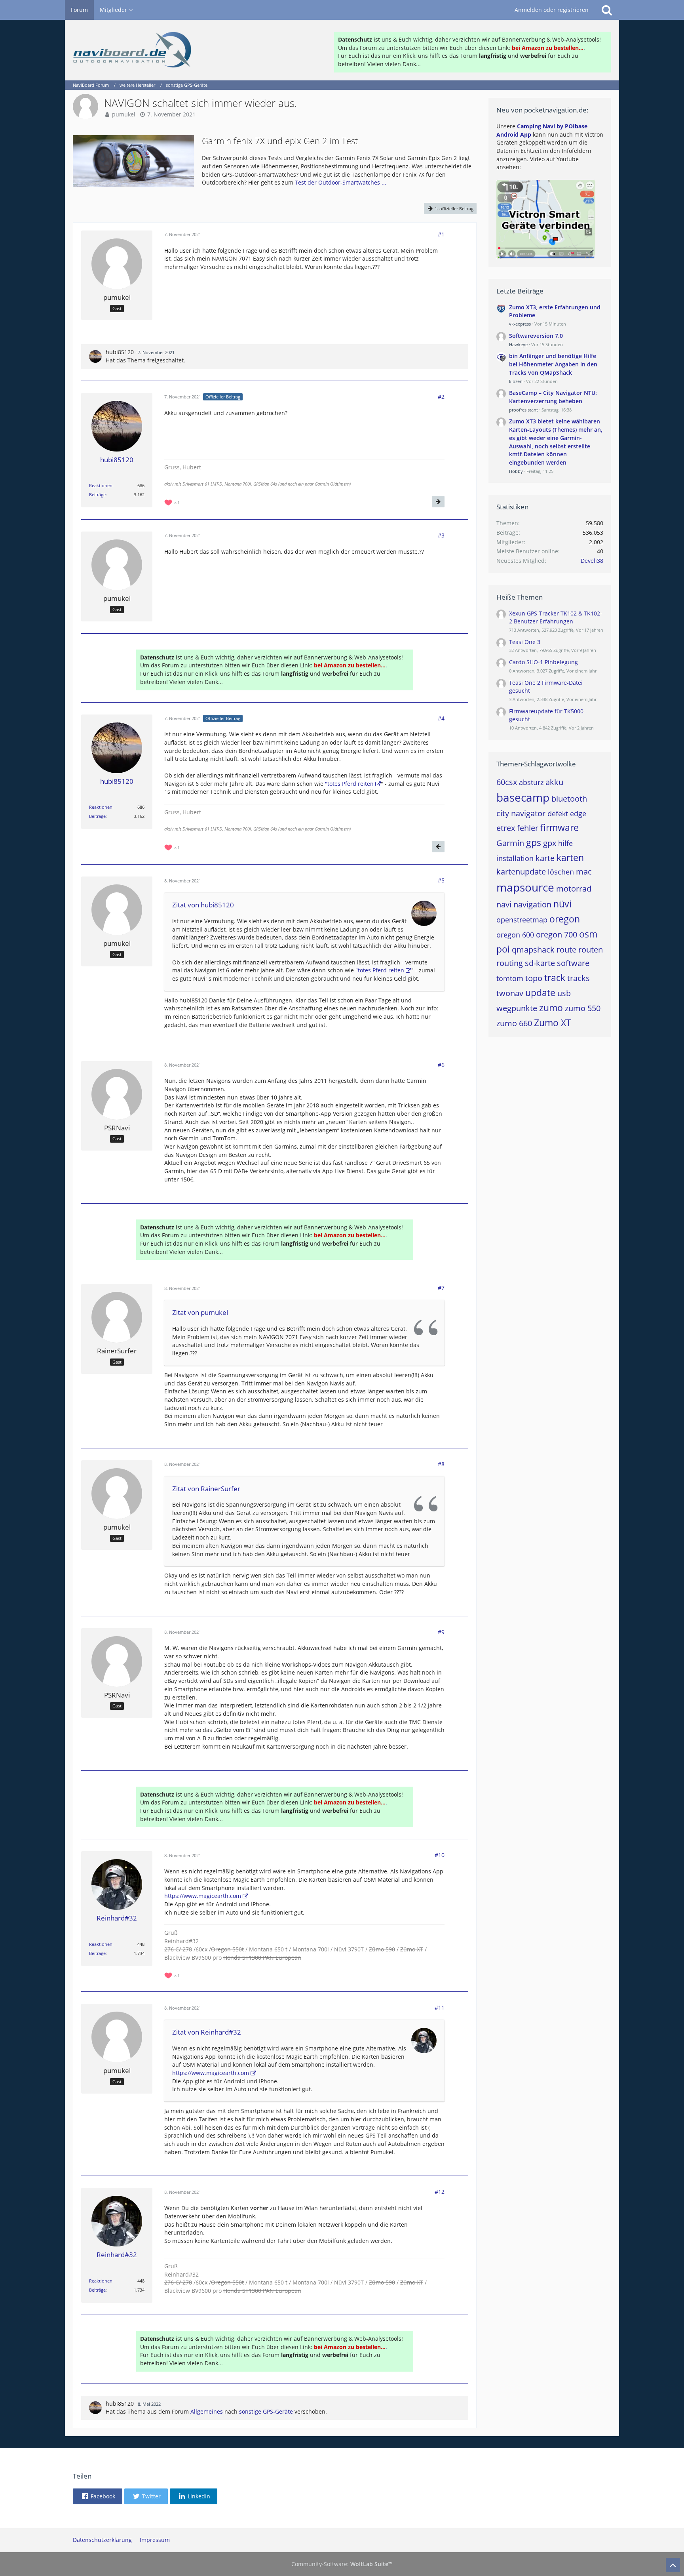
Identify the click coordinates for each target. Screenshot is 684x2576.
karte (545, 858)
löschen (561, 872)
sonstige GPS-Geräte (266, 2411)
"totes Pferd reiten (349, 784)
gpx (550, 843)
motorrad (574, 889)
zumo (551, 1008)
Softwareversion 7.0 (536, 336)
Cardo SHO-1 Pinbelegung (543, 662)
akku (554, 782)
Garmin (510, 843)
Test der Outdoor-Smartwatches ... (341, 182)
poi (503, 949)
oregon (565, 919)
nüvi (562, 904)
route (566, 950)
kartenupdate (521, 872)
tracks (579, 978)
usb (564, 993)
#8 (441, 1464)
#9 (441, 1632)
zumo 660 (514, 1023)
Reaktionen (101, 485)
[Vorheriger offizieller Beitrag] (438, 847)
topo (534, 978)
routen (591, 950)
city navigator (521, 813)
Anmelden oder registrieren (552, 10)
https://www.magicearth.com (203, 1896)
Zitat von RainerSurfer (206, 1489)
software (573, 963)
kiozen (516, 381)
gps (534, 842)
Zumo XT (553, 1023)
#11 (440, 2007)
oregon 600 (515, 935)
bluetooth (569, 799)
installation (515, 858)
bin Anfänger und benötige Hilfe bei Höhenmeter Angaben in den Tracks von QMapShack (553, 364)
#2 (441, 397)
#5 (441, 880)
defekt (558, 814)
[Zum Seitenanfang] (673, 2565)
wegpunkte (517, 1008)
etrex (506, 828)
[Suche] (607, 10)
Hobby (516, 471)
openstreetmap (522, 920)
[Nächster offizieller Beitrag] (438, 502)
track (555, 977)
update (540, 993)
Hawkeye (518, 344)
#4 (441, 718)
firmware (560, 827)
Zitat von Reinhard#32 (207, 2032)
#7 (441, 1288)
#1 (441, 234)
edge (578, 814)
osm (588, 934)
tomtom (510, 978)
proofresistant (523, 410)
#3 (441, 535)
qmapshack (533, 950)
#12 (440, 2192)
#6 (441, 1065)
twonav (510, 993)
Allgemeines (207, 2411)
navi (504, 904)
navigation (532, 904)
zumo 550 (583, 1008)
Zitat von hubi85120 (203, 905)
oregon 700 (557, 935)
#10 (440, 1855)
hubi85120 (120, 352)
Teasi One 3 (525, 642)
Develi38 (592, 561)
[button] (98, 2496)
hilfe (565, 843)
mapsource (525, 887)
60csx (507, 782)
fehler (528, 828)
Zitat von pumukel (200, 1312)
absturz (531, 782)
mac (584, 872)
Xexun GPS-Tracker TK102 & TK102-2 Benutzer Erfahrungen (556, 617)
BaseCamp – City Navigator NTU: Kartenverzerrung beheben (553, 397)
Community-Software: (342, 2564)
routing (510, 963)
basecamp (523, 797)
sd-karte (540, 963)
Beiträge (97, 494)
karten (570, 857)
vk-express (520, 324)
